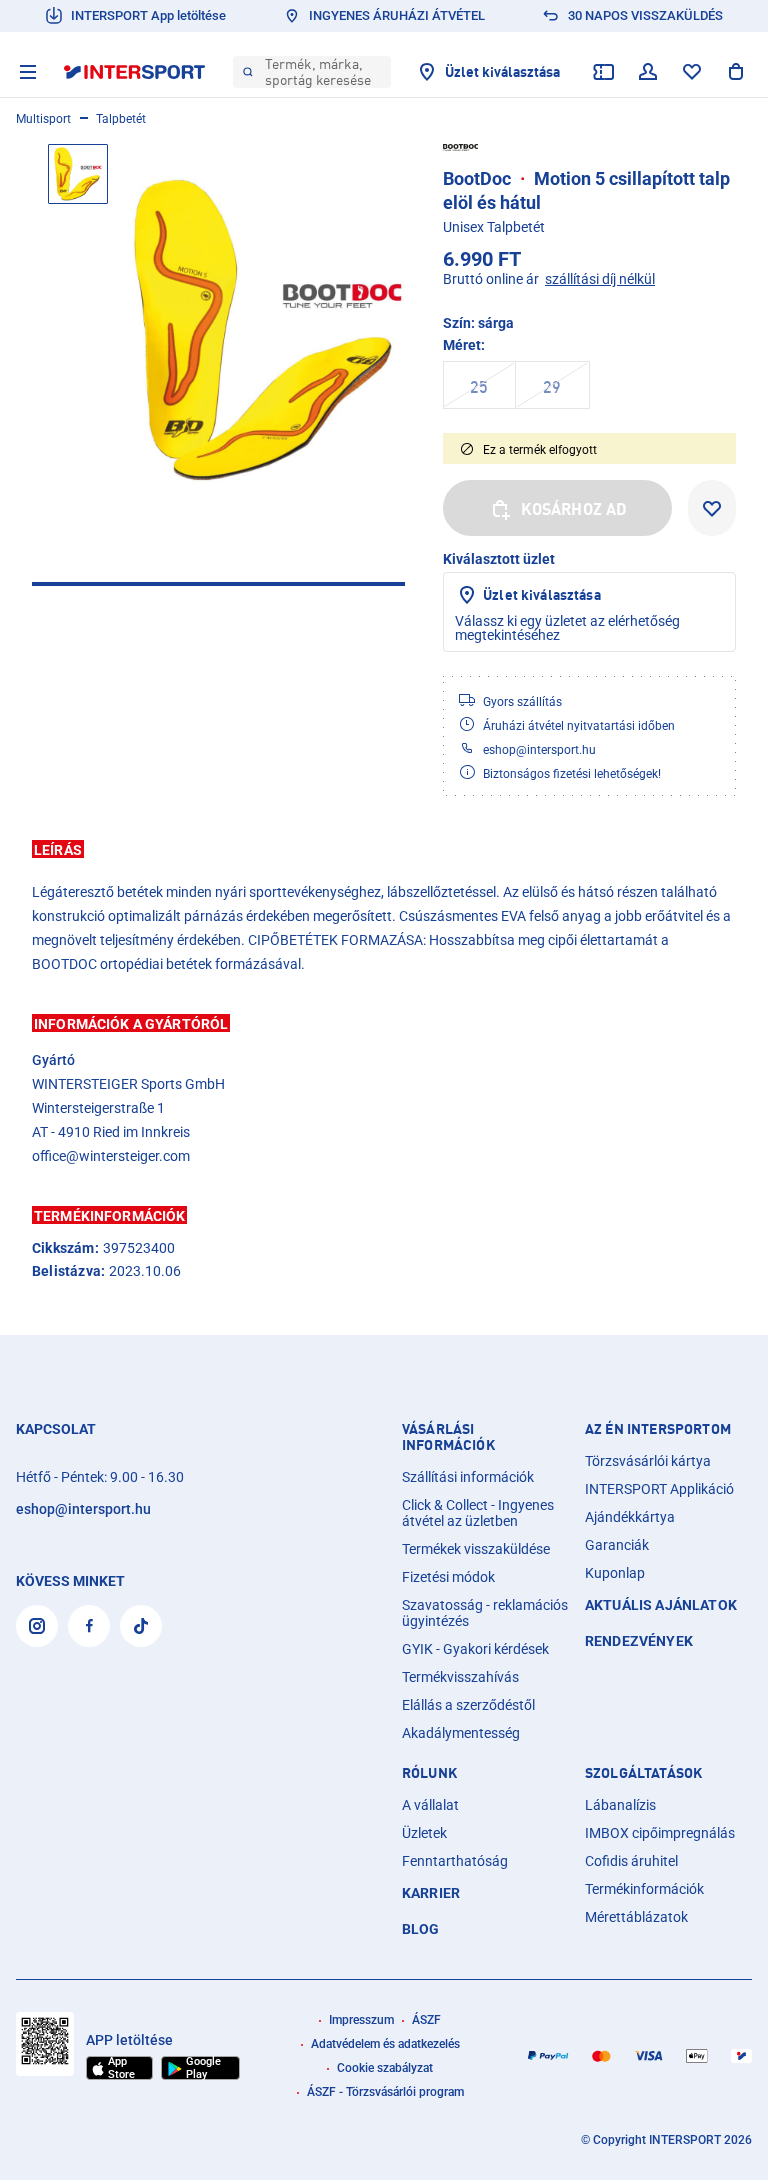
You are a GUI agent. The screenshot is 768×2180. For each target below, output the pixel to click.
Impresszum (361, 2020)
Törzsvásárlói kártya (648, 1461)
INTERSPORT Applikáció (659, 1489)
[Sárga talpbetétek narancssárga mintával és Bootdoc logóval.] (268, 330)
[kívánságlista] (692, 72)
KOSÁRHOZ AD (574, 509)
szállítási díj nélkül (600, 279)
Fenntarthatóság (455, 1861)
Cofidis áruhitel (631, 1861)
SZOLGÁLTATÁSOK (643, 1773)
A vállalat (430, 1805)
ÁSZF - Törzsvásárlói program (385, 2092)
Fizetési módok (448, 1577)
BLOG (421, 1929)
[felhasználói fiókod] (648, 72)
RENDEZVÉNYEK (639, 1641)
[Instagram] (37, 1626)
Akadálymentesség (461, 1733)
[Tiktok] (141, 1626)
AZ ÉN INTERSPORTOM (658, 1429)
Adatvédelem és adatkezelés (385, 2044)
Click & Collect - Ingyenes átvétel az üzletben (478, 1513)
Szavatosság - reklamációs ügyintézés (485, 1613)
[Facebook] (89, 1626)
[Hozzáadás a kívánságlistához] (712, 508)
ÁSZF (426, 2020)
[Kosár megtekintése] (736, 72)
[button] (384, 849)
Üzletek (424, 1833)
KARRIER (431, 1893)
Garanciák (617, 1545)
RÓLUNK (429, 1773)
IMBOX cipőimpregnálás (660, 1833)
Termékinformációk (644, 1889)
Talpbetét (121, 119)
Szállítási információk (468, 1477)
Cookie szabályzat (385, 2068)
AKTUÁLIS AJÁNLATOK (661, 1605)
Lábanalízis (620, 1805)
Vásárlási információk (448, 1437)
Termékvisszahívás (460, 1677)
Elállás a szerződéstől (468, 1705)
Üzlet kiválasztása (542, 594)
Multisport (43, 119)
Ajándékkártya (630, 1517)
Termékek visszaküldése (476, 1549)
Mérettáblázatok (636, 1917)
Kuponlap (615, 1573)
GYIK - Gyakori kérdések (475, 1649)
